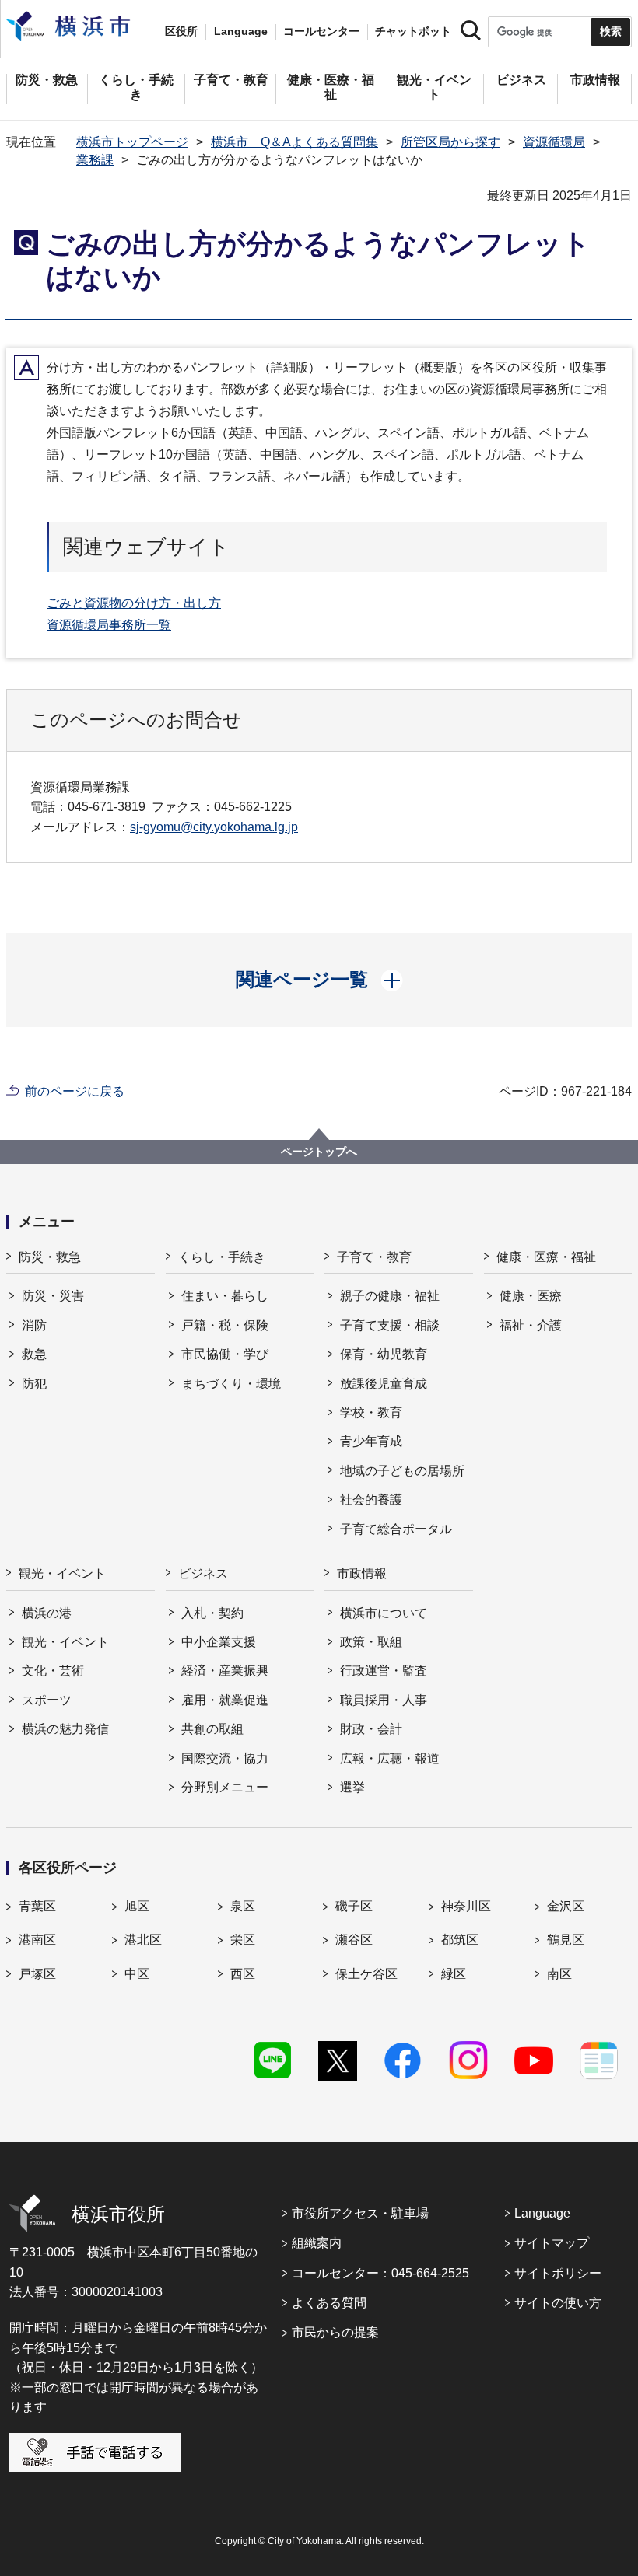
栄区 (243, 1940)
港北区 (143, 1940)
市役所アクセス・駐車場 (360, 2213)
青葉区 (37, 1906)
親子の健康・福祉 (390, 1296)
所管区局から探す (450, 142)
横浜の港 (47, 1613)
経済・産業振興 (225, 1671)
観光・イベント (62, 1573)
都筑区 (460, 1940)
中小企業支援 (219, 1642)
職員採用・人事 (384, 1700)
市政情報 (362, 1573)
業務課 (95, 160)
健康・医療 (531, 1296)
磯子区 (354, 1906)
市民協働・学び (225, 1354)
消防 (34, 1325)
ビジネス (203, 1573)
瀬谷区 (354, 1940)
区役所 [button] (181, 31)
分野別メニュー (225, 1787)
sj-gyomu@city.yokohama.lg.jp (214, 827)
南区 (559, 1974)
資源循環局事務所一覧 (109, 625)
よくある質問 (329, 2303)
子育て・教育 (374, 1257)
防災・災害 (53, 1296)
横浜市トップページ (132, 142)
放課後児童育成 (384, 1384)
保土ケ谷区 (366, 1974)
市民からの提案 (335, 2332)
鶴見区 (566, 1940)
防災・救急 (50, 1257)
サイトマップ (552, 2243)
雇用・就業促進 (225, 1700)
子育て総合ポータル (396, 1529)
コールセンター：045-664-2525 (380, 2273)
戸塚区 (37, 1974)
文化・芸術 (53, 1671)
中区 (137, 1974)
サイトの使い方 (558, 2303)
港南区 (37, 1940)
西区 (243, 1974)
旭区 (137, 1906)
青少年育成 (371, 1441)
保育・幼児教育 (384, 1354)
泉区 (243, 1906)
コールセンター (321, 31)
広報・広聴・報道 (390, 1758)
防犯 (34, 1384)
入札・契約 (212, 1613)
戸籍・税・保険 (225, 1325)
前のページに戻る (75, 1091)
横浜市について (384, 1613)
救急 (34, 1354)
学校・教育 (371, 1412)
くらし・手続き (222, 1257)
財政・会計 (371, 1729)
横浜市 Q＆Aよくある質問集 (294, 142)
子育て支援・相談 (390, 1325)
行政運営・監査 (384, 1671)
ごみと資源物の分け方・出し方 (134, 603)
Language (542, 2213)
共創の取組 (212, 1729)
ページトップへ (319, 1152)
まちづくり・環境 (231, 1384)
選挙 (352, 1787)
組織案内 (317, 2243)
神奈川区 (466, 1906)
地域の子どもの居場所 (402, 1471)
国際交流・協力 (225, 1758)
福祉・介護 (531, 1325)
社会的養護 (371, 1499)
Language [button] (241, 31)
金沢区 (566, 1906)
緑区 (454, 1974)
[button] (319, 980)
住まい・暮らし (225, 1296)
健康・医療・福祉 (546, 1257)
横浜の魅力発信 (65, 1729)
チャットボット (413, 31)
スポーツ (47, 1700)
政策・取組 (371, 1642)
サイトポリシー (558, 2273)
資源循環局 (554, 142)
